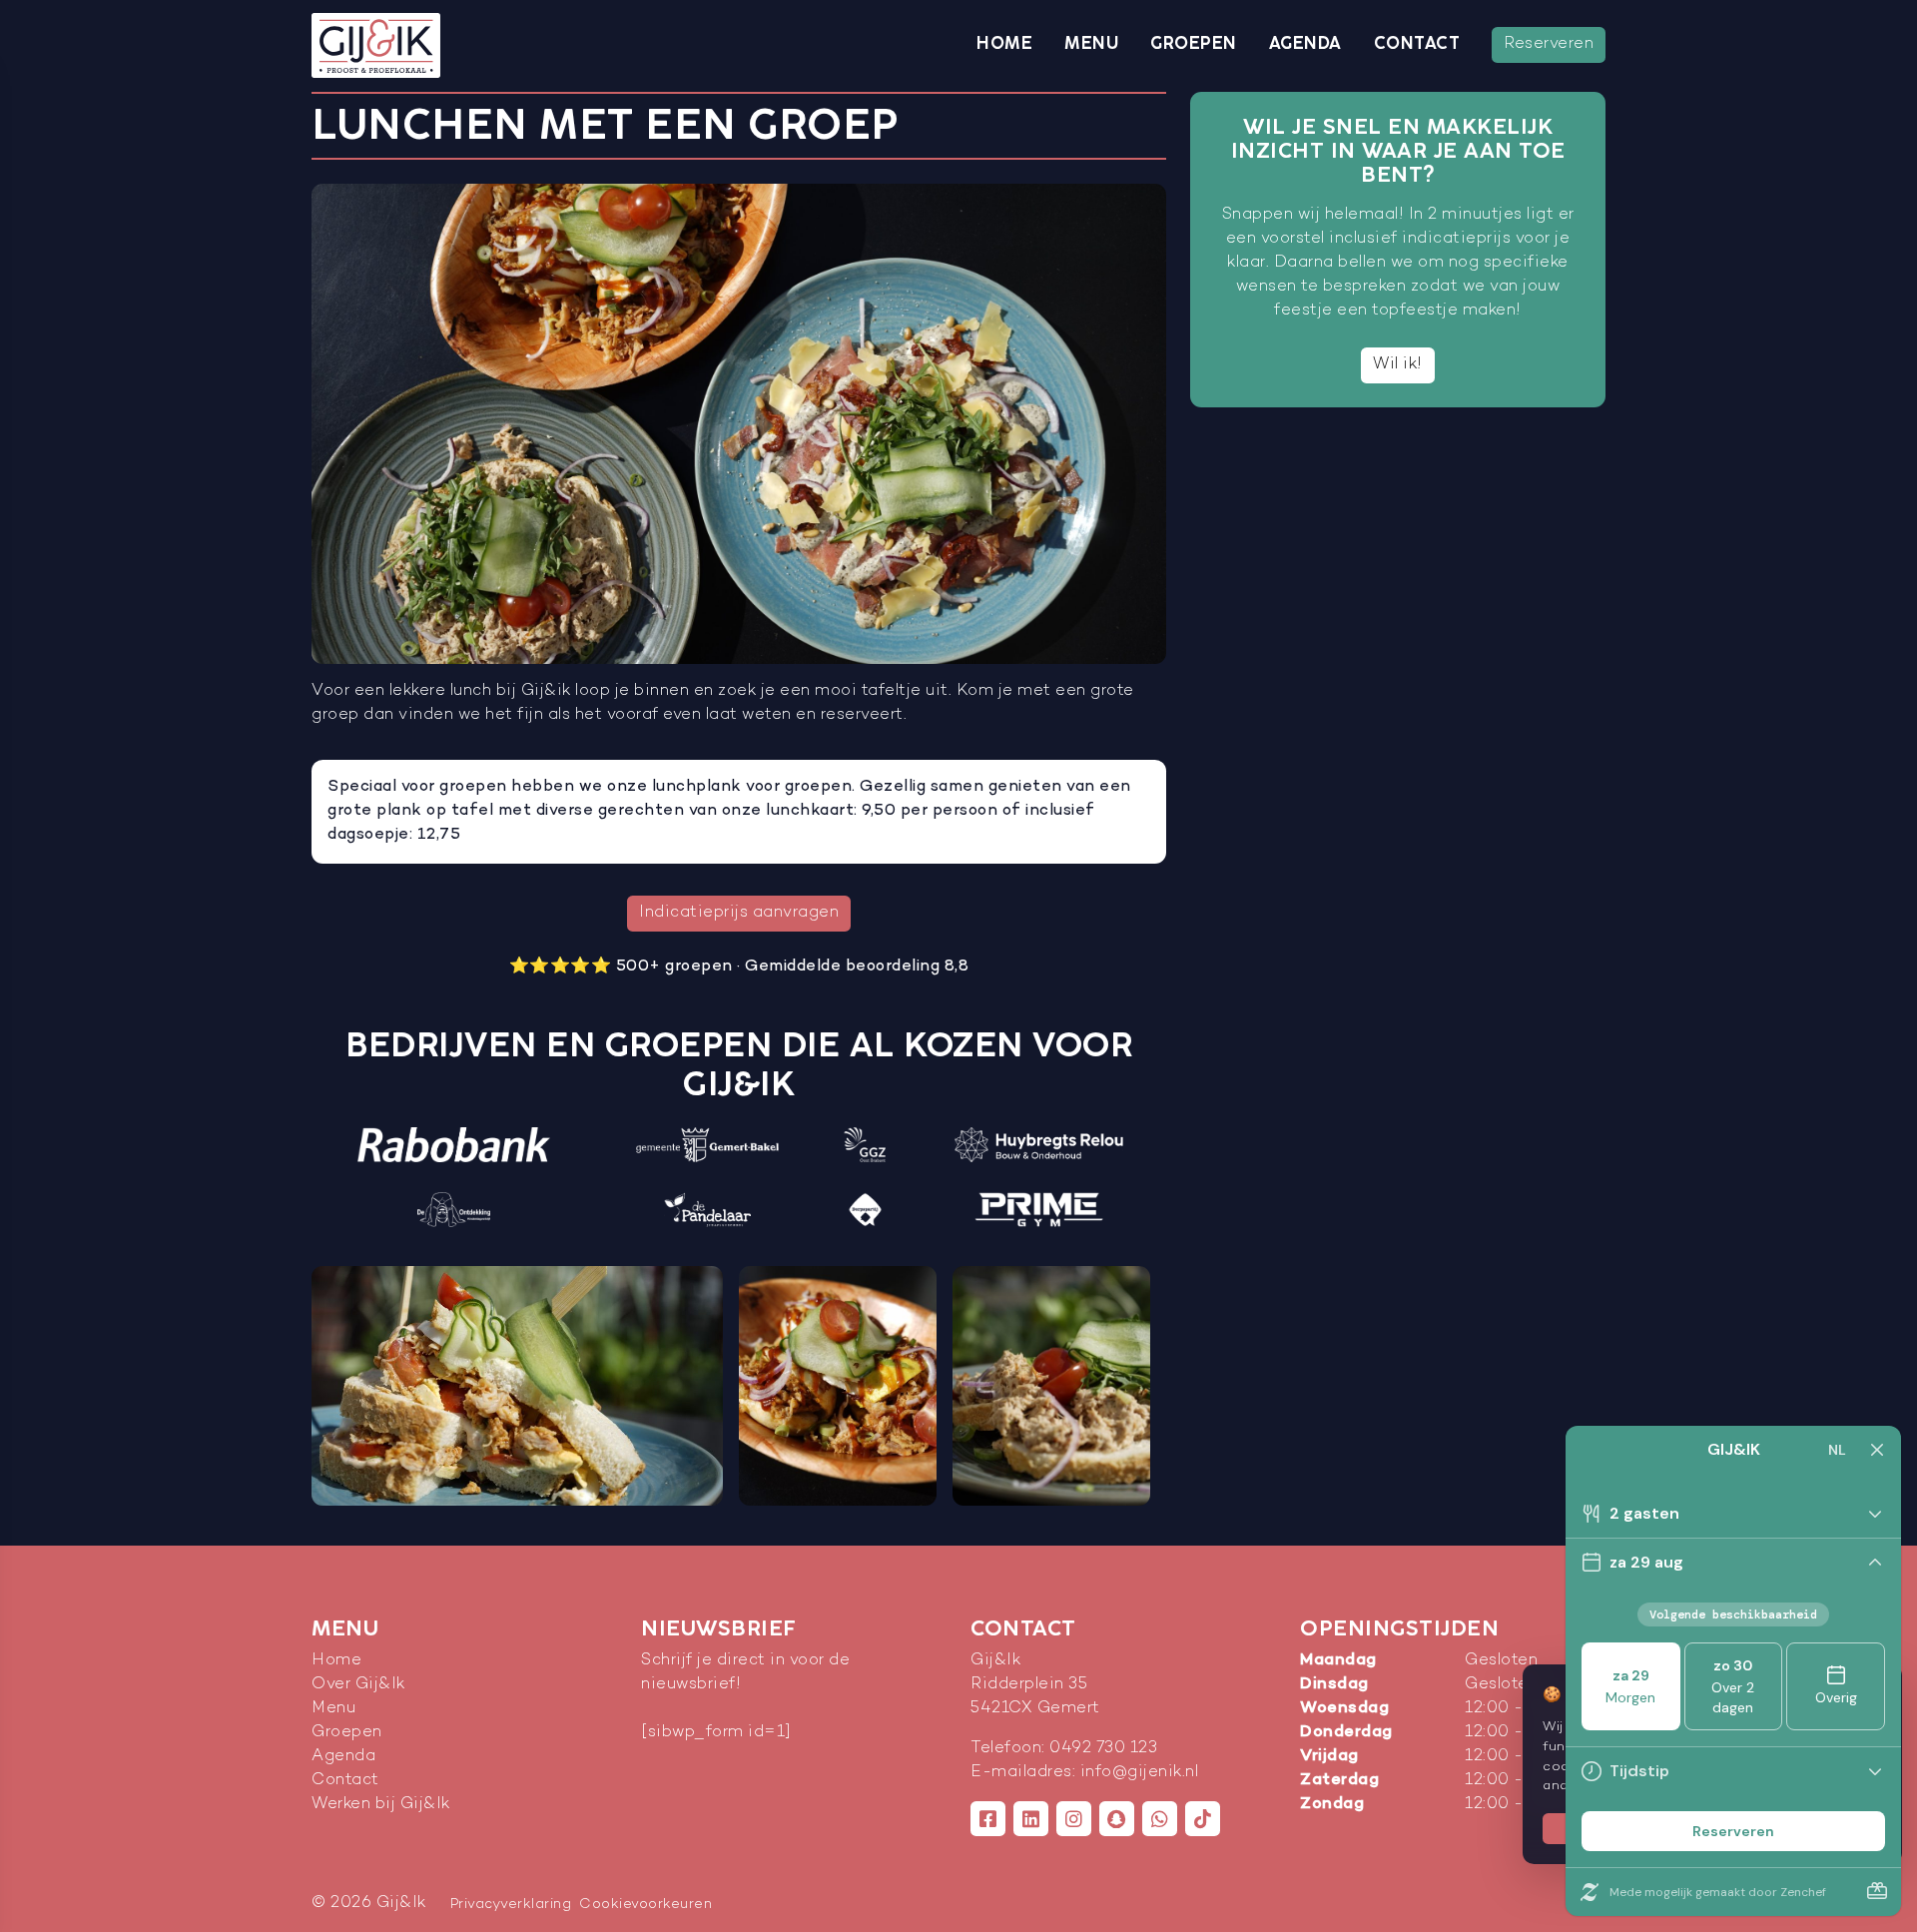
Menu (1091, 44)
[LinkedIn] (1031, 1819)
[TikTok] (1203, 1819)
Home (1004, 44)
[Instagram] (1074, 1819)
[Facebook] (988, 1819)
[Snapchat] (1117, 1819)
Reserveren (1549, 44)
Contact (1417, 44)
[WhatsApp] (1160, 1819)
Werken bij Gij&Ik (381, 1805)
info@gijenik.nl (1140, 1773)
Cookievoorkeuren (645, 1905)
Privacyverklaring (511, 1905)
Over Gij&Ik (358, 1685)
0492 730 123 (1103, 1749)
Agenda (1305, 44)
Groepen (1194, 44)
